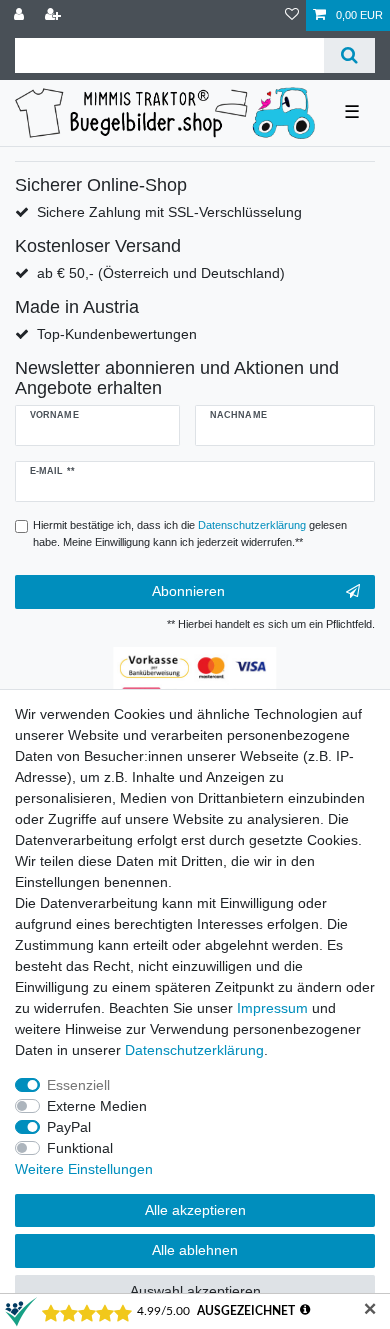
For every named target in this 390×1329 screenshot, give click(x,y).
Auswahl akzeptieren (195, 1291)
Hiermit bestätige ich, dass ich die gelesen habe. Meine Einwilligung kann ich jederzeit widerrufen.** (190, 533)
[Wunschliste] (292, 15)
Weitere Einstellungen (84, 1169)
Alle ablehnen (195, 1250)
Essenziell (78, 1085)
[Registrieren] (55, 15)
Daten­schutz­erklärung (194, 1050)
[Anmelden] (21, 15)
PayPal (69, 1127)
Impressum (272, 1008)
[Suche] (349, 55)
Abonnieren (188, 591)
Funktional (80, 1148)
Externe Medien (97, 1106)
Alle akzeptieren (195, 1210)
